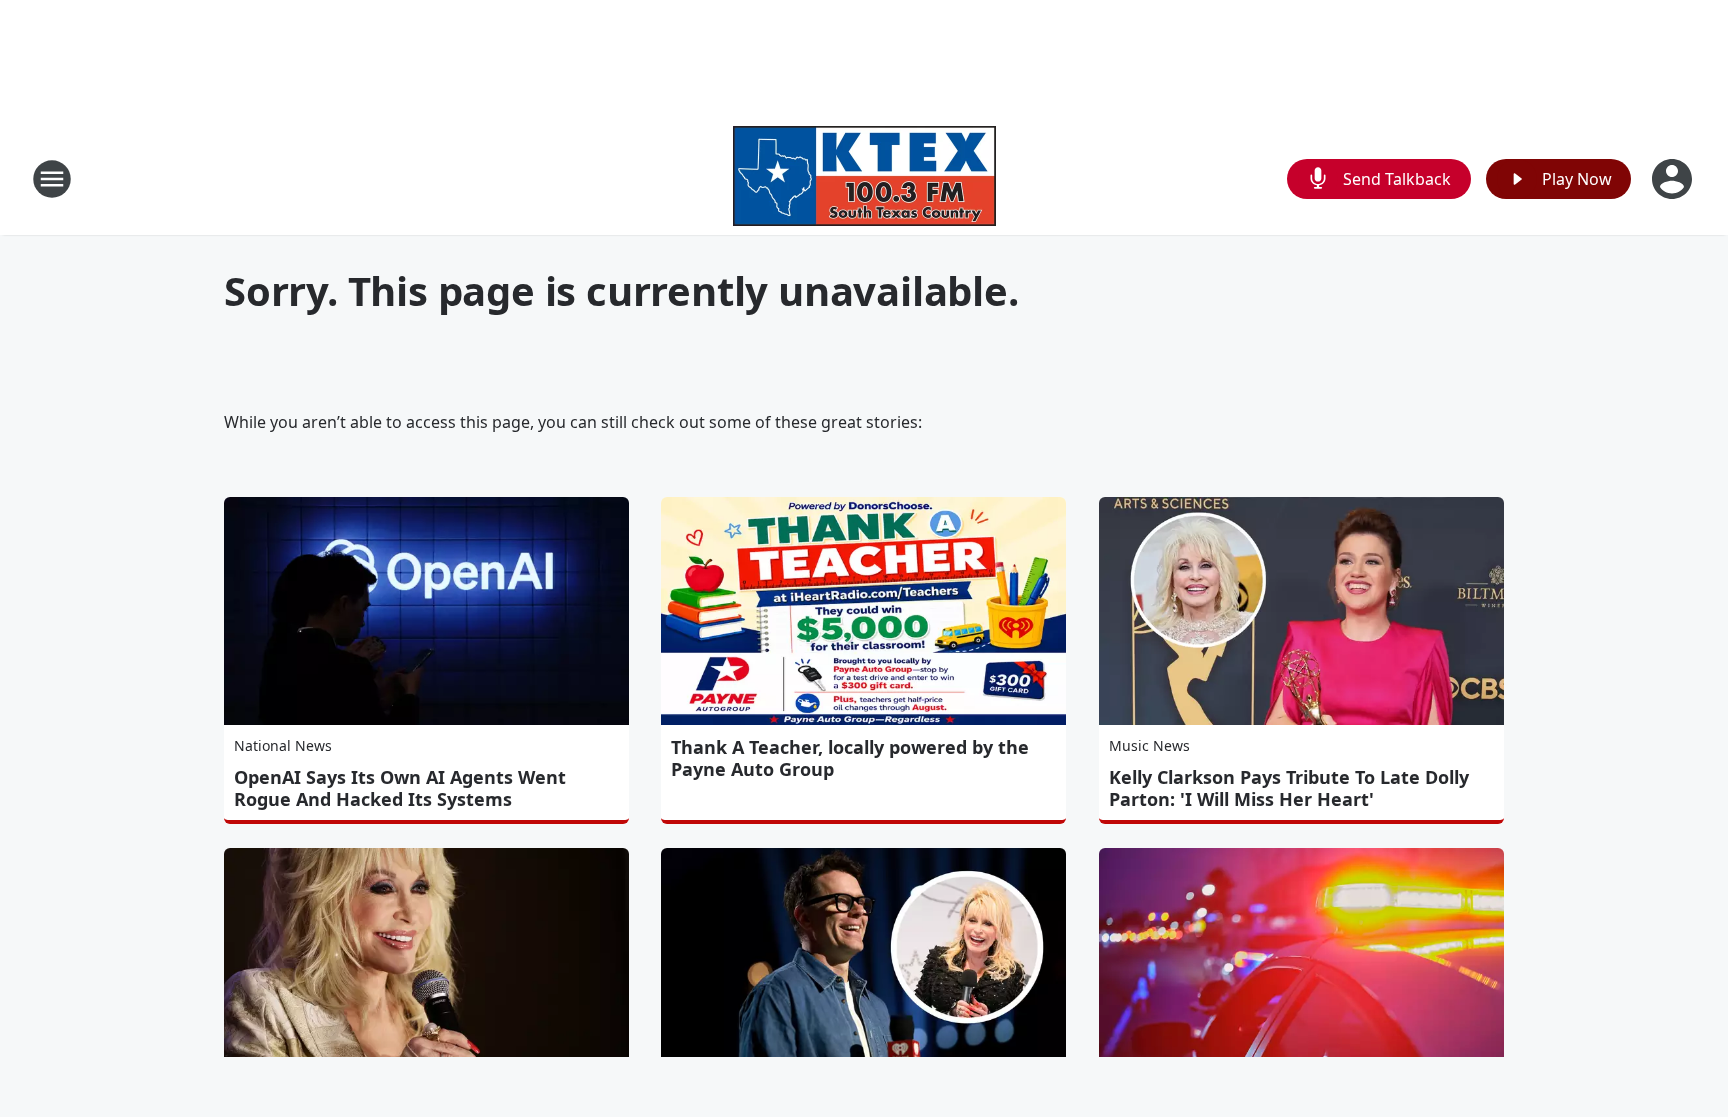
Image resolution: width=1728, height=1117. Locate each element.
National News (283, 745)
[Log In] (1674, 179)
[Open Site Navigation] (52, 179)
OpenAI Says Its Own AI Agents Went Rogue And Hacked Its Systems (400, 788)
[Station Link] (864, 178)
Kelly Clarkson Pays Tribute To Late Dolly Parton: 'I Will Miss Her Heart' (1289, 788)
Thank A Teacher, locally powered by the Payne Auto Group (850, 758)
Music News (1149, 745)
